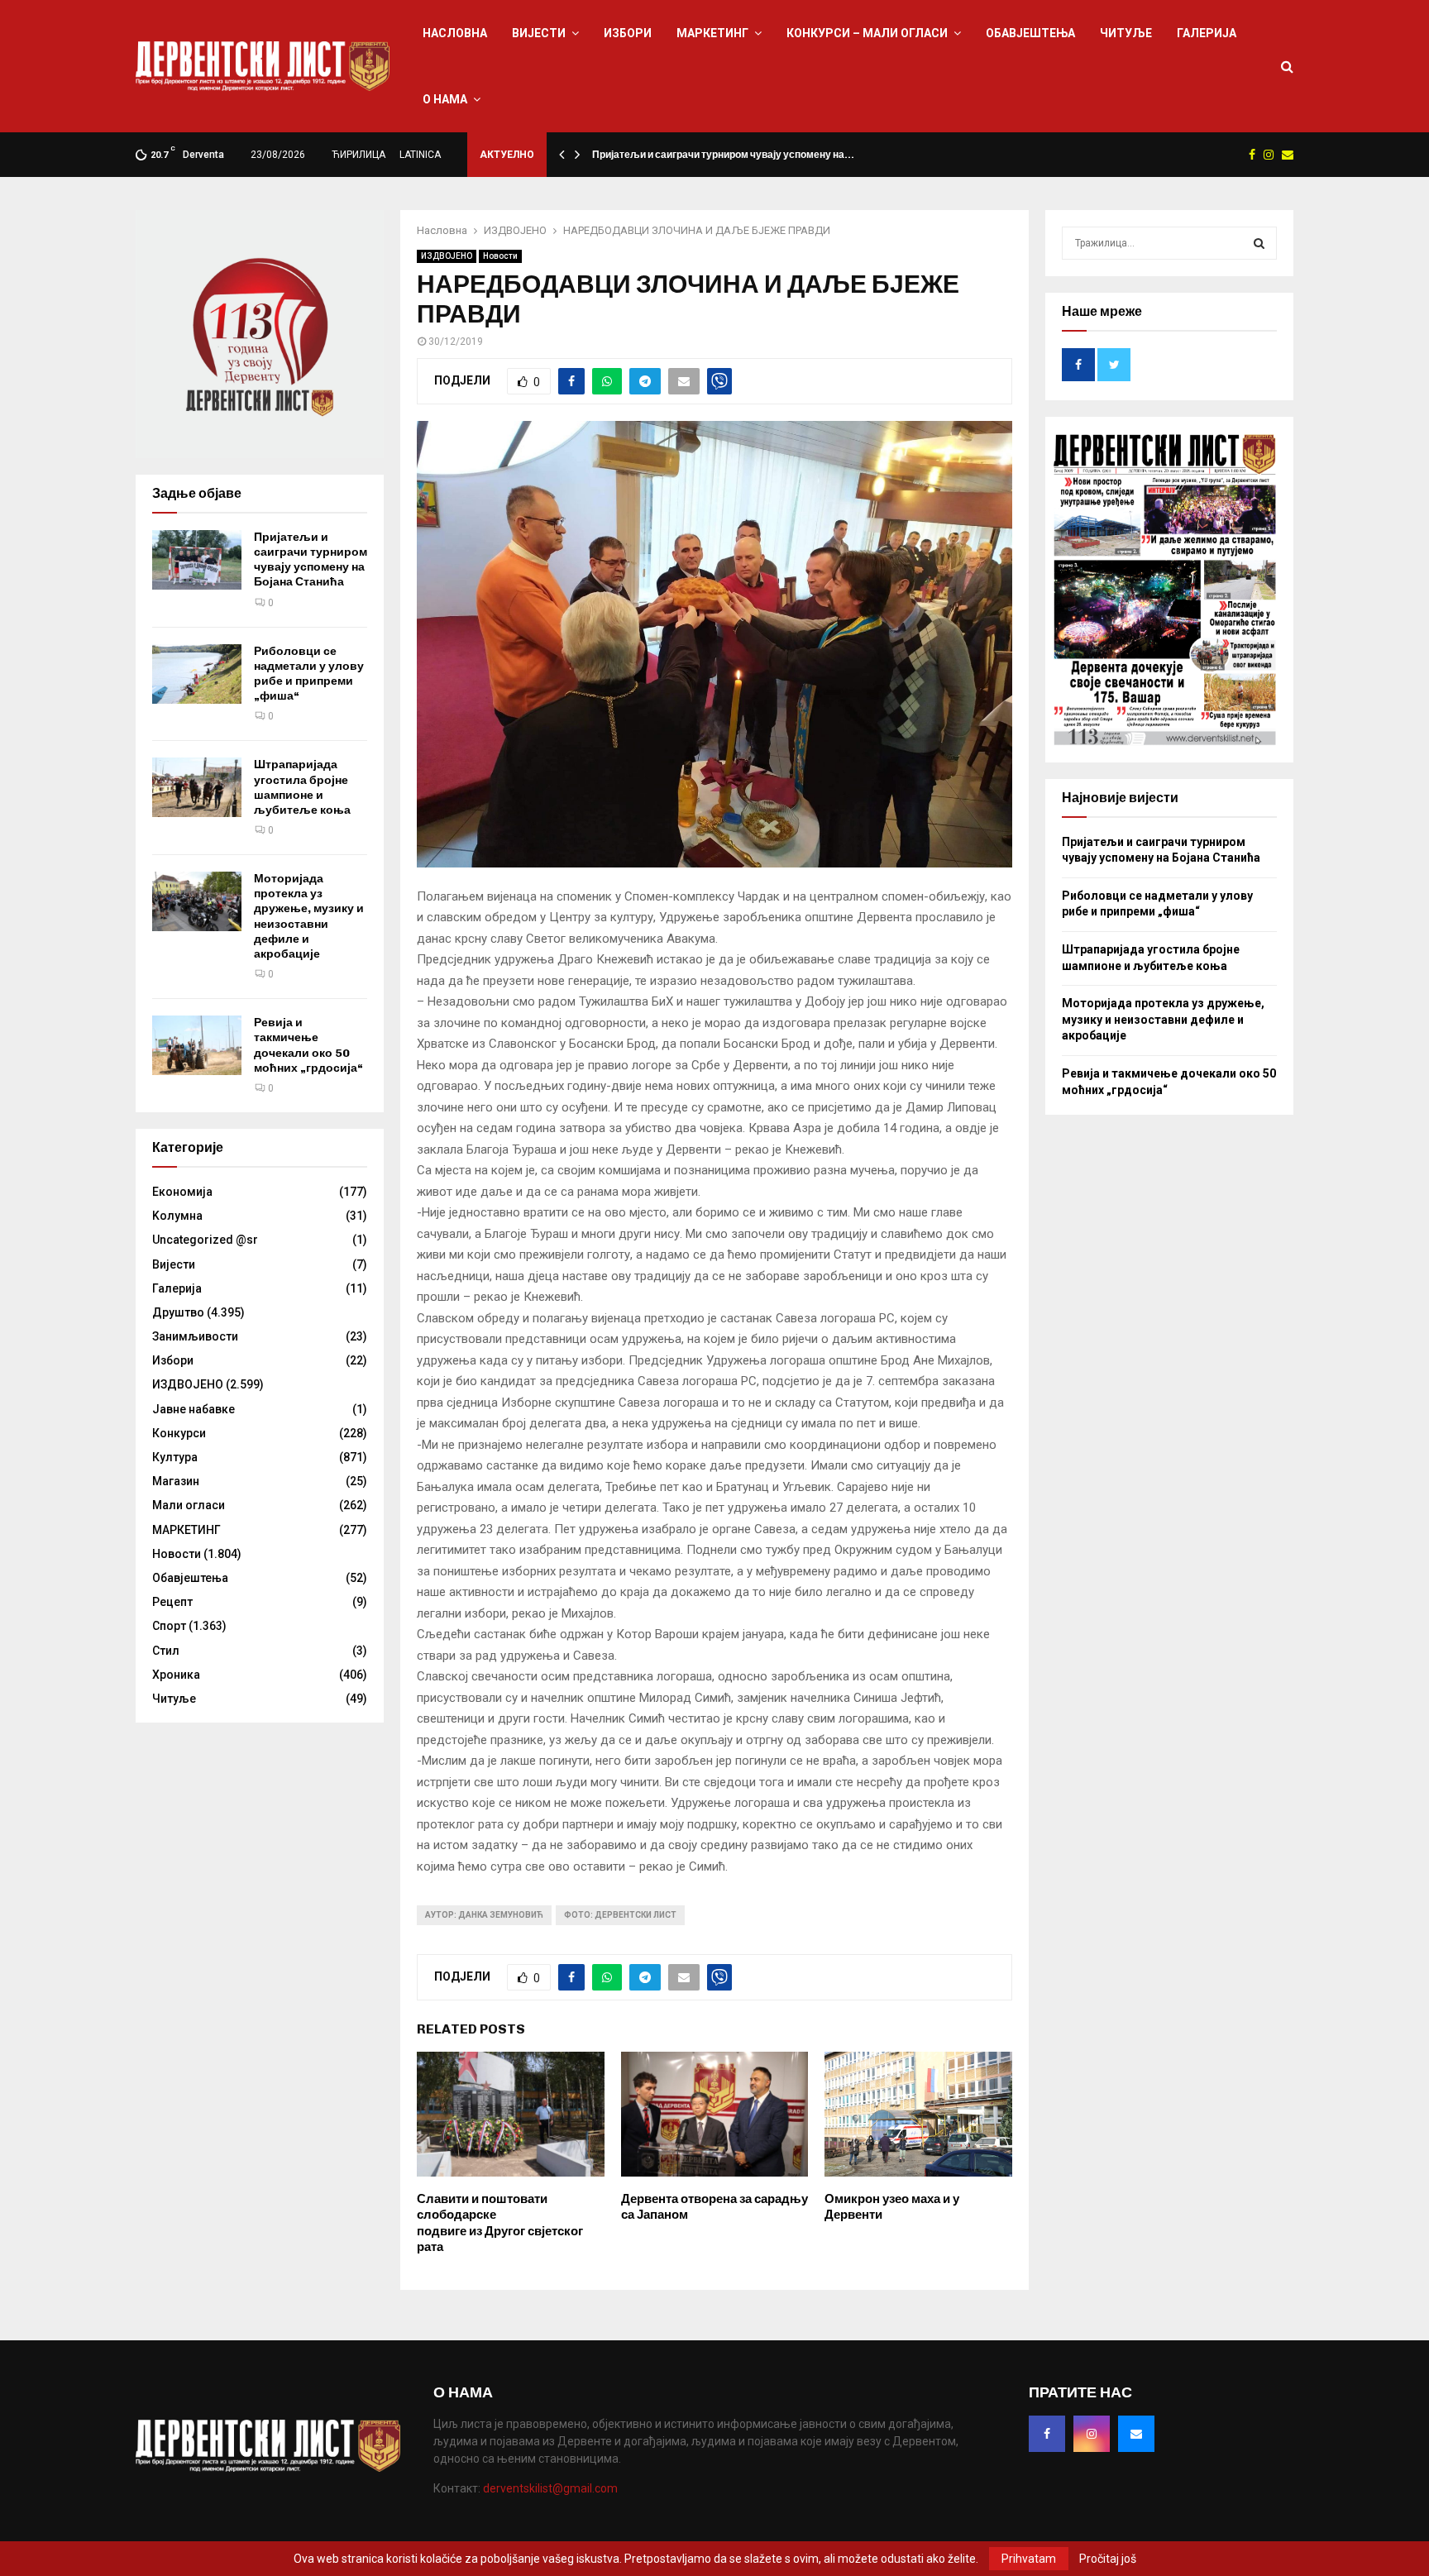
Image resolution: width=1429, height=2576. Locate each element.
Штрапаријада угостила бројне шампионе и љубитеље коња (302, 787)
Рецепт (172, 1602)
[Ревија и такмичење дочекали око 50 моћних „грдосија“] (197, 1045)
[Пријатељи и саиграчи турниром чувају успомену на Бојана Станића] (197, 560)
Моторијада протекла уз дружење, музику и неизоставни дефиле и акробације (309, 916)
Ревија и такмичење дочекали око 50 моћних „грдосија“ (308, 1045)
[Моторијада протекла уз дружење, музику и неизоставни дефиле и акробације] (197, 901)
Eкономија (182, 1192)
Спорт (169, 1626)
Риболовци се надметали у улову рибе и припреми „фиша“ (309, 674)
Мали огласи (189, 1505)
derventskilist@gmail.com (550, 2488)
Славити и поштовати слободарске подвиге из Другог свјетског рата (500, 2223)
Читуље (1126, 33)
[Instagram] (1092, 2434)
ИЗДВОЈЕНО (447, 256)
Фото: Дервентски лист (620, 1915)
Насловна (455, 33)
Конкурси (179, 1433)
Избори (628, 33)
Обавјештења (1030, 33)
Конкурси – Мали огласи (867, 33)
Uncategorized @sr (205, 1240)
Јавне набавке (194, 1409)
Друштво (178, 1312)
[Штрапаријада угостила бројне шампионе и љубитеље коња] (197, 787)
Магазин (176, 1481)
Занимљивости (195, 1336)
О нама (445, 99)
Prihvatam (1029, 2559)
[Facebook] (1047, 2434)
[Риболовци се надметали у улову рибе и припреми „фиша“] (197, 674)
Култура (175, 1457)
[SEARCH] (1259, 243)
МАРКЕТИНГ (712, 33)
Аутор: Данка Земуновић (484, 1915)
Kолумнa (177, 1216)
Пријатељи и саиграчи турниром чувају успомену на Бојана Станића (311, 560)
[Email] (1136, 2434)
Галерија (1207, 33)
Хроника (176, 1675)
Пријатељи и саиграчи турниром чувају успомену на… (723, 155)
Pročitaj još (1108, 2559)
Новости (500, 256)
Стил (166, 1651)
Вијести (539, 33)
